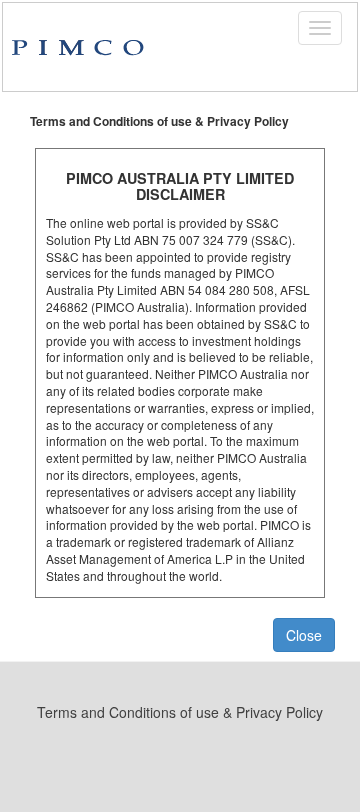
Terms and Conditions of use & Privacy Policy (180, 712)
